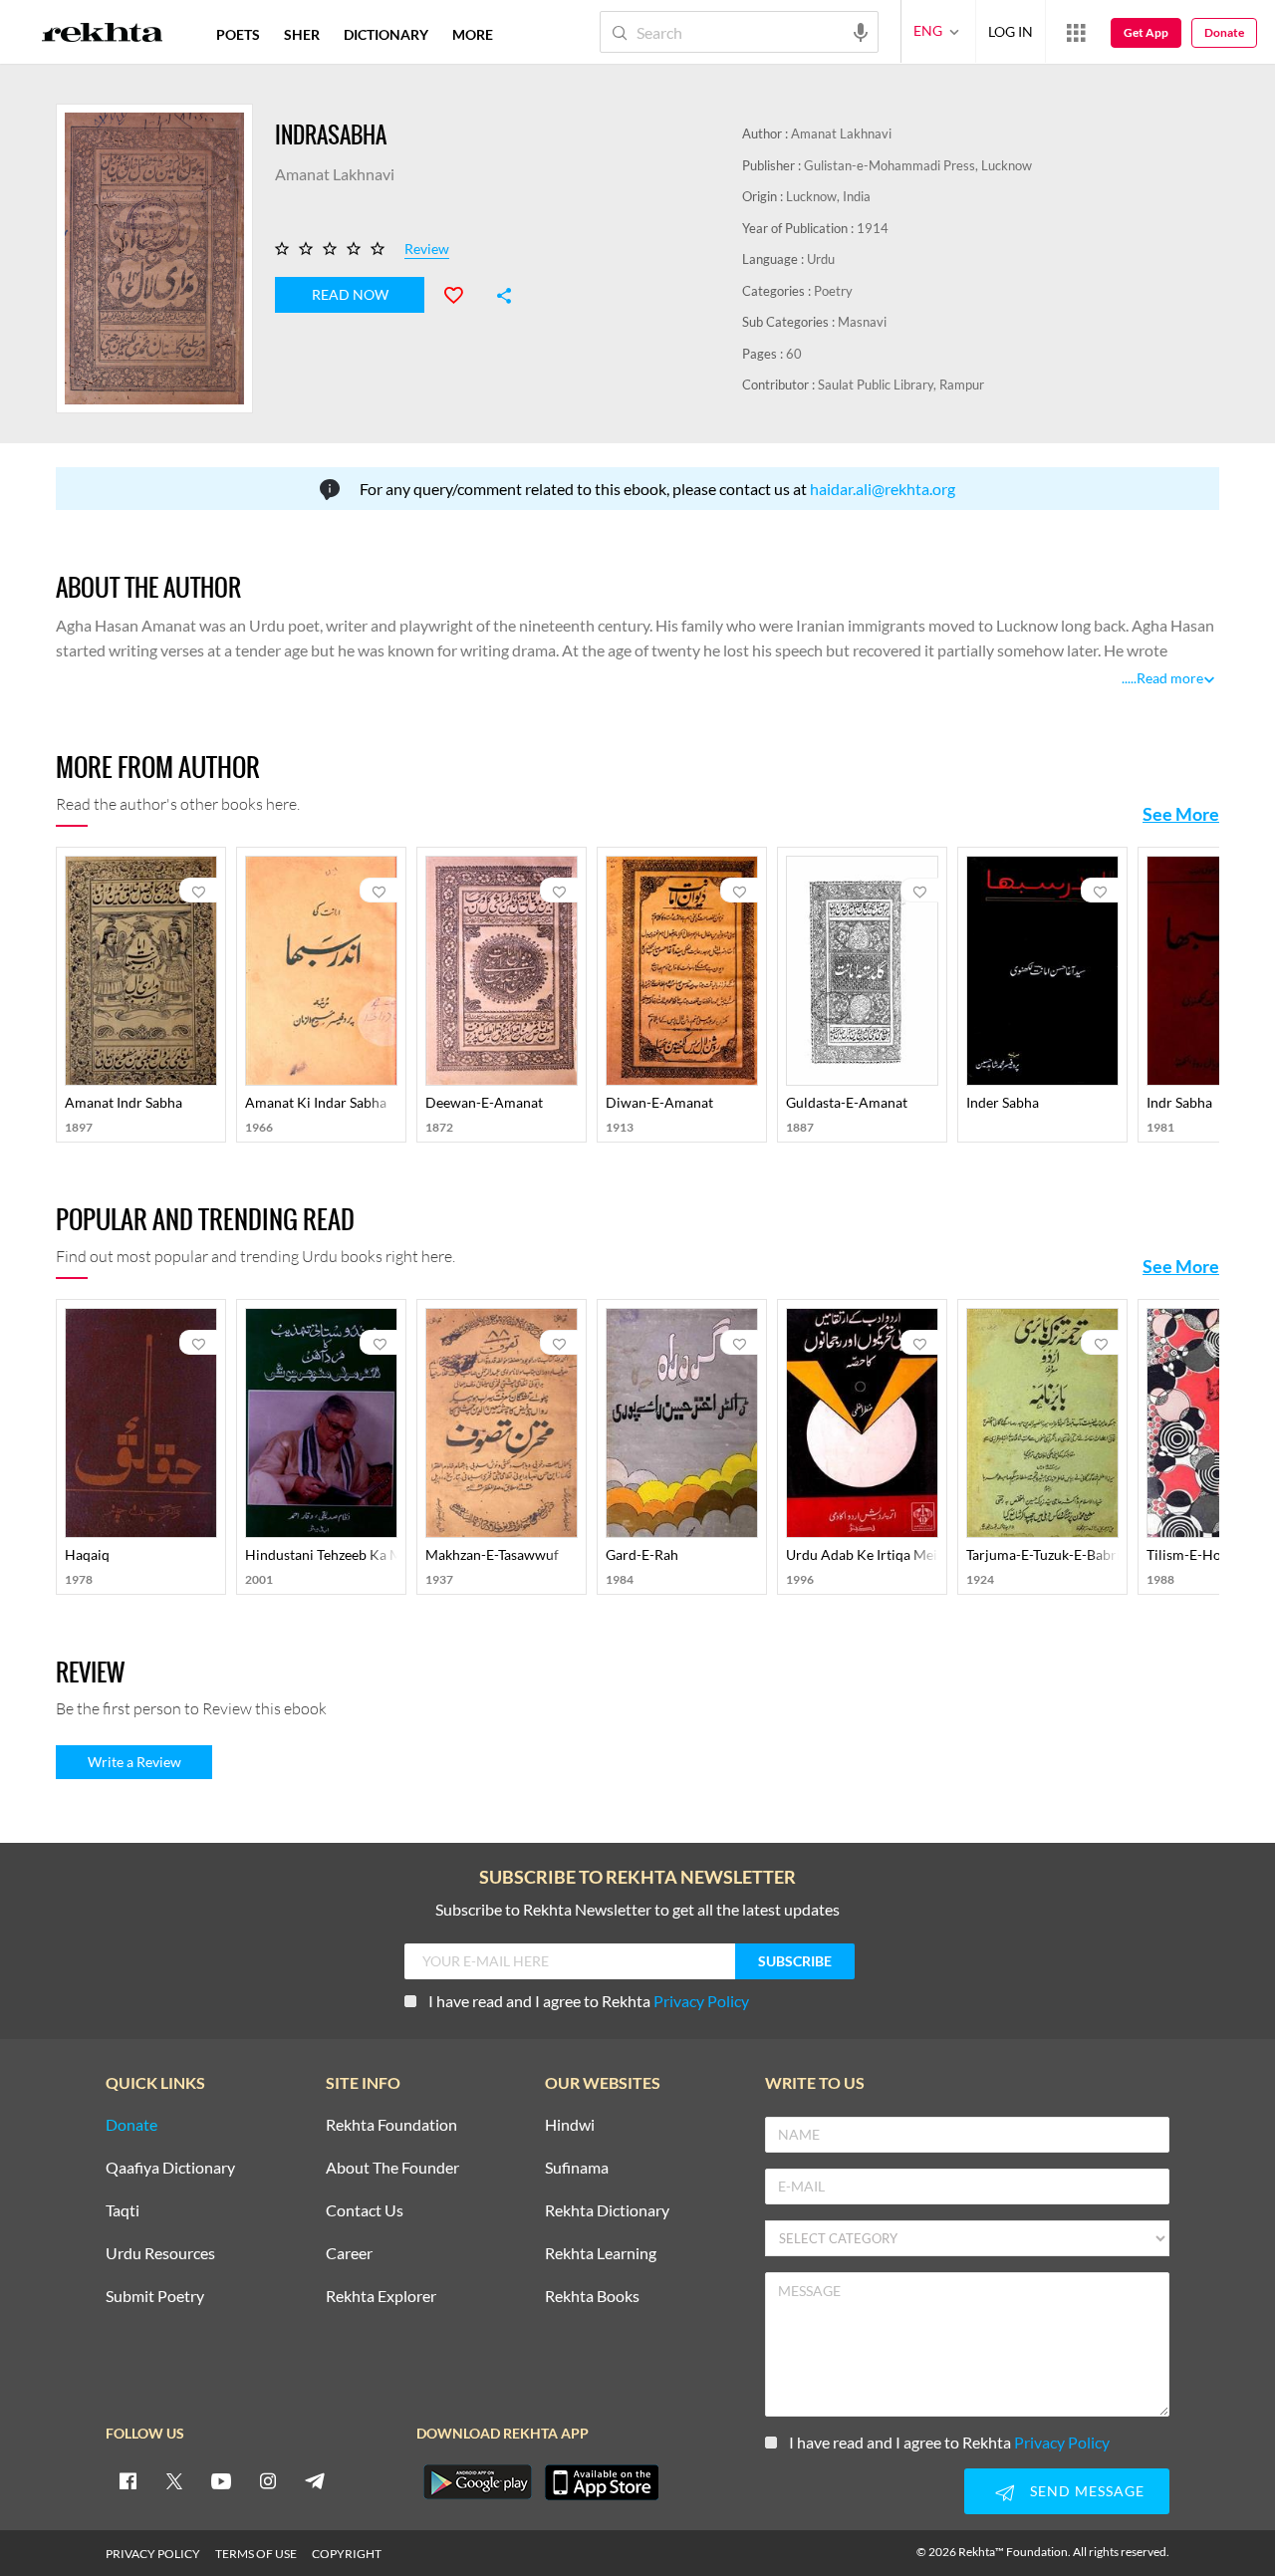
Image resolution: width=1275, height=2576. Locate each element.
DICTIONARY (386, 34)
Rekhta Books (592, 2297)
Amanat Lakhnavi (841, 133)
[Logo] (103, 35)
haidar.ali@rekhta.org (883, 489)
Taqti (123, 2211)
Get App (1146, 32)
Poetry (833, 291)
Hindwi (570, 2125)
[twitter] (174, 2480)
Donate (1224, 32)
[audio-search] (861, 31)
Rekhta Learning (601, 2254)
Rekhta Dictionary (607, 2211)
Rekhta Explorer (381, 2297)
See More (1181, 814)
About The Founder (392, 2168)
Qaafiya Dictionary (170, 2168)
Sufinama (577, 2168)
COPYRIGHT (347, 2554)
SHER (302, 34)
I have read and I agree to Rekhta (589, 2001)
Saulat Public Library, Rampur (901, 385)
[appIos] (602, 2482)
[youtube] (221, 2480)
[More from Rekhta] (1076, 32)
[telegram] (315, 2480)
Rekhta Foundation (391, 2125)
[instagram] (268, 2480)
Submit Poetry (155, 2297)
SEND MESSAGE (1087, 2491)
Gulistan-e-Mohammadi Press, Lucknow (918, 165)
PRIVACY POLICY (153, 2554)
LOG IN (1011, 31)
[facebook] (127, 2480)
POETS (238, 34)
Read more (1170, 678)
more (473, 34)
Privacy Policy (701, 2001)
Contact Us (365, 2211)
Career (349, 2254)
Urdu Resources (160, 2254)
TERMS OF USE (256, 2554)
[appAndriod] (477, 2482)
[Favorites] (462, 293)
